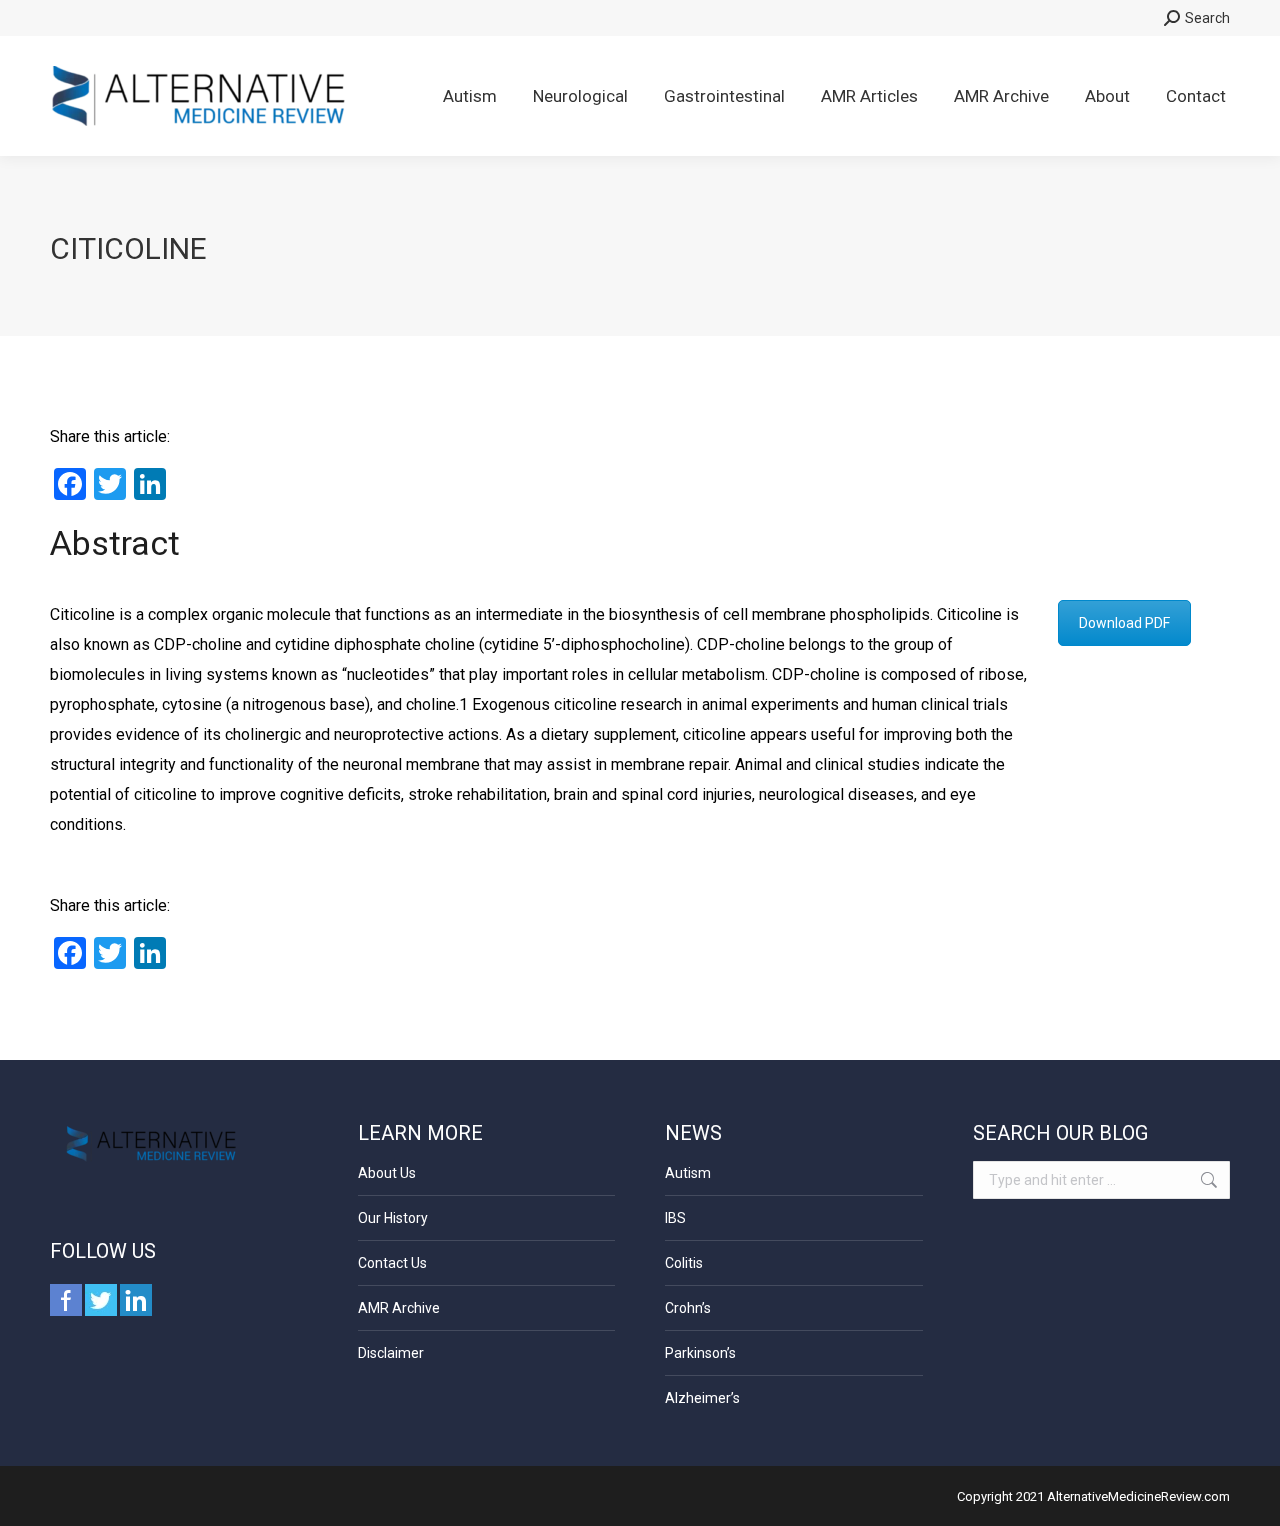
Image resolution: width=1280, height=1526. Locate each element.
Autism (688, 1173)
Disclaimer (391, 1353)
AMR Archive (399, 1308)
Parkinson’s (700, 1353)
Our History (393, 1218)
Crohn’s (688, 1308)
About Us (387, 1173)
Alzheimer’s (702, 1398)
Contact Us (392, 1263)
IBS (675, 1218)
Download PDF (1124, 623)
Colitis (684, 1263)
